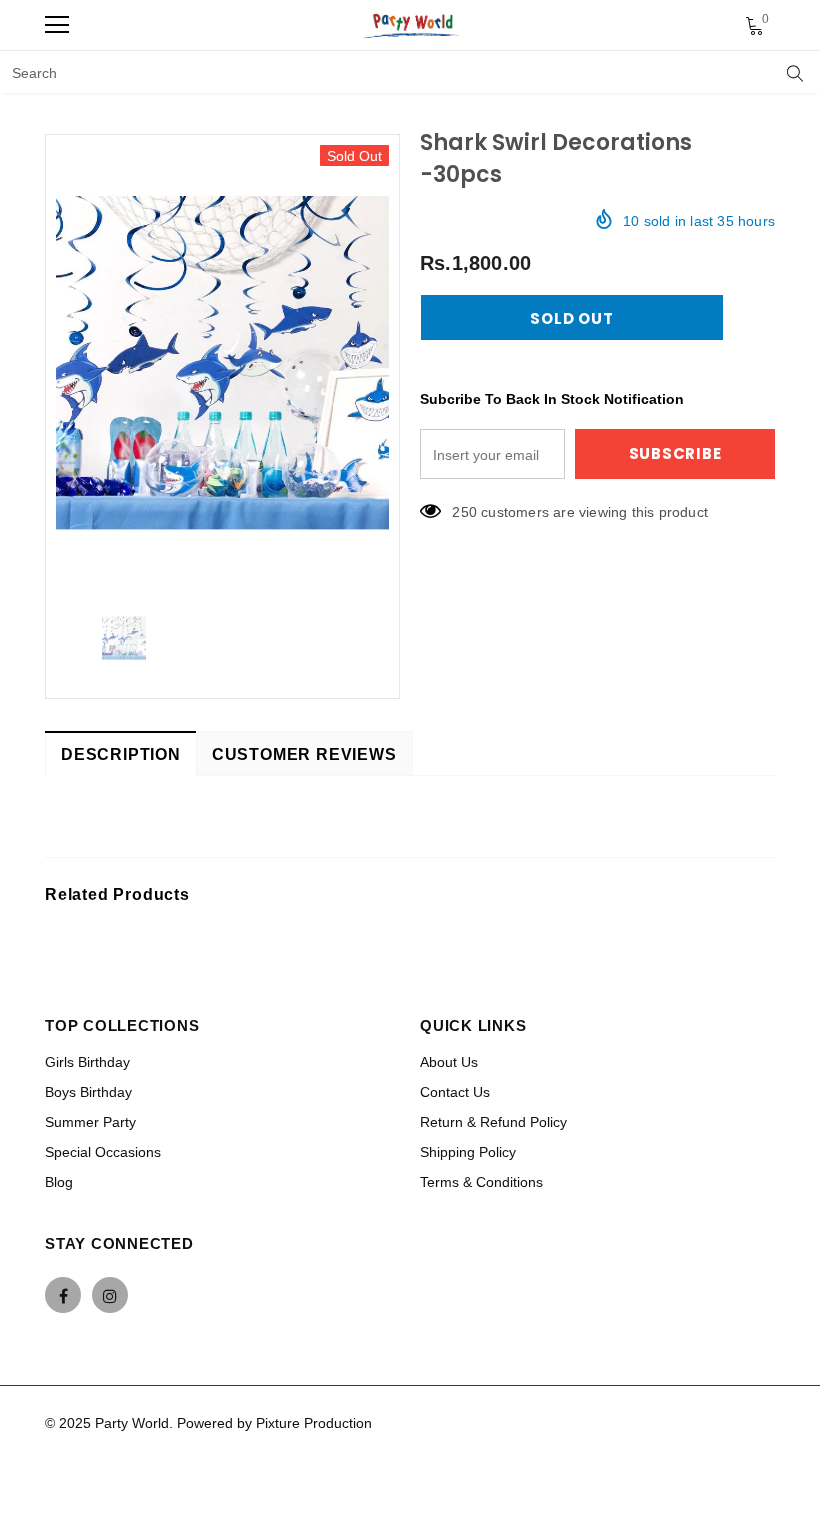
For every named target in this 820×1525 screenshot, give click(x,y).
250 (464, 512)
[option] (222, 362)
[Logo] (412, 25)
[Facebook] (63, 1295)
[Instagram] (110, 1295)
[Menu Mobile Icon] (57, 25)
